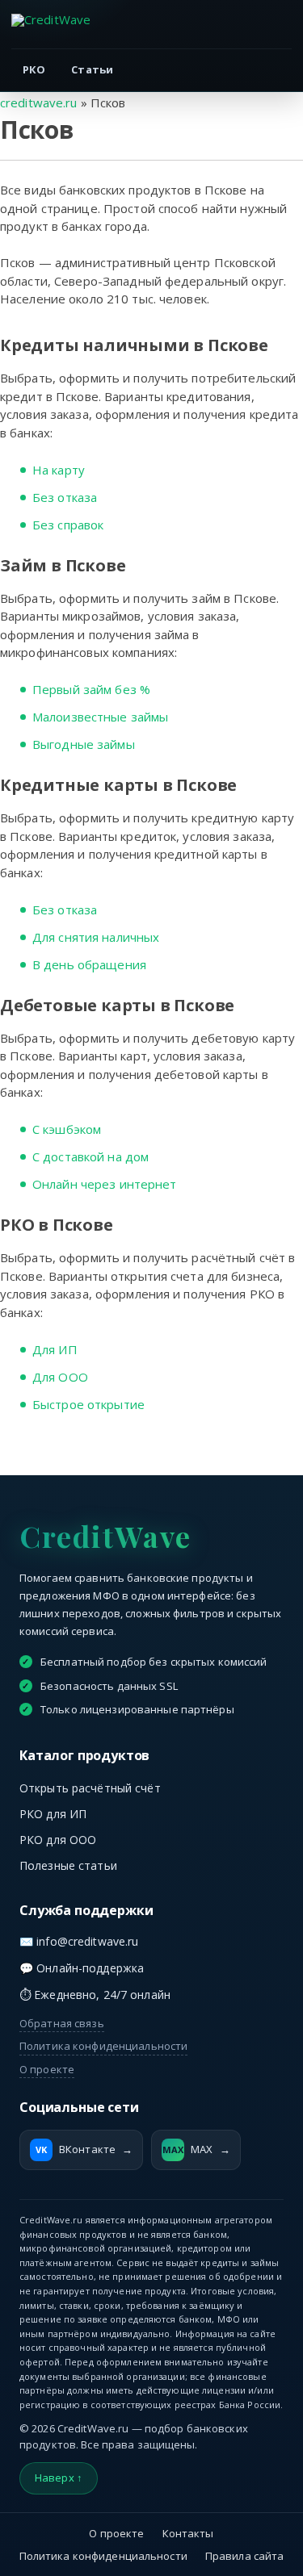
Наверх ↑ (59, 2478)
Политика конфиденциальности (103, 2046)
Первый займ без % (91, 689)
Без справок (68, 525)
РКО (34, 69)
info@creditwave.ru (87, 1941)
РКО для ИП (53, 1814)
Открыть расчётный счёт (90, 1788)
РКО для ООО (58, 1840)
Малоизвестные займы (100, 717)
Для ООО (60, 1377)
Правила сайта (245, 2556)
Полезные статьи (68, 1865)
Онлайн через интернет (105, 1184)
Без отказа (65, 497)
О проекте (47, 2069)
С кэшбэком (67, 1129)
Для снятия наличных (96, 937)
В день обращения (89, 964)
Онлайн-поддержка (90, 1968)
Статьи (92, 69)
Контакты (188, 2533)
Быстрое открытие (88, 1404)
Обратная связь (62, 2023)
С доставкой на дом (90, 1156)
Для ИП (55, 1349)
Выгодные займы (84, 744)
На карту (59, 470)
